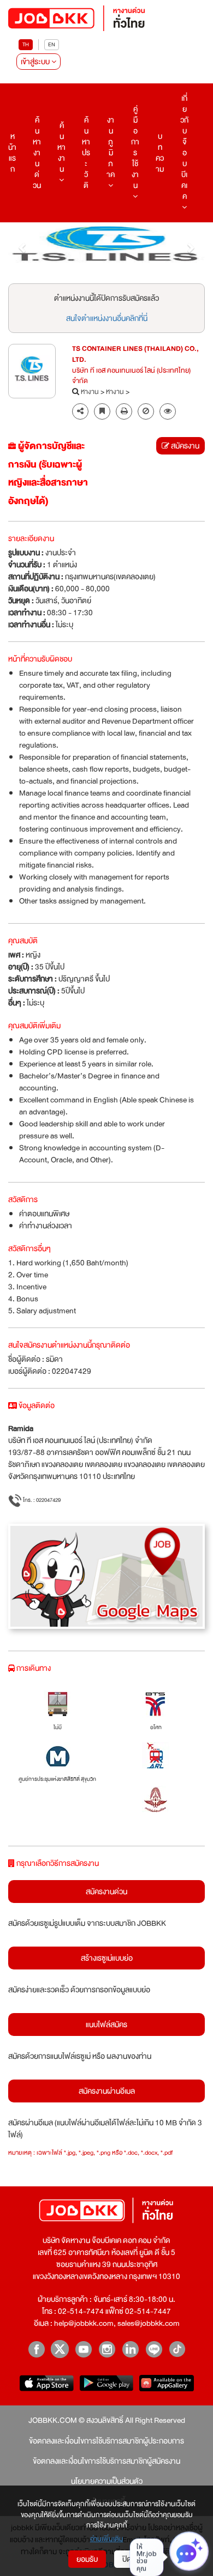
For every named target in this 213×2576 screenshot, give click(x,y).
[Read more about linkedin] (130, 2349)
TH (26, 44)
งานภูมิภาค (111, 147)
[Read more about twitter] (60, 2349)
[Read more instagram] (107, 2349)
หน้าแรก (12, 153)
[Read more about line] (154, 2349)
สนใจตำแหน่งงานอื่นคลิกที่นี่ (107, 318)
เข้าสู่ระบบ (36, 62)
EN (52, 44)
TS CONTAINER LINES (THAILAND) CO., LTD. (135, 355)
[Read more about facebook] (36, 2349)
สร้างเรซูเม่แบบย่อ (107, 1958)
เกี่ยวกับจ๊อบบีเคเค (184, 147)
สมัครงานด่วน (106, 1892)
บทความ (160, 153)
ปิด (127, 2559)
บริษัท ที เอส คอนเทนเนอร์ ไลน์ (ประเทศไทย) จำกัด (131, 377)
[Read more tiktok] (177, 2349)
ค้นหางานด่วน (37, 153)
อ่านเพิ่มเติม (107, 2539)
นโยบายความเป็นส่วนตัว (107, 2481)
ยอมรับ (87, 2559)
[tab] (168, 412)
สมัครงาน (184, 446)
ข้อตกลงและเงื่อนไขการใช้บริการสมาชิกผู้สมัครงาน (106, 2461)
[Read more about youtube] (83, 2349)
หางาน (90, 392)
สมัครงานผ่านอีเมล (107, 2091)
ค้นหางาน (61, 147)
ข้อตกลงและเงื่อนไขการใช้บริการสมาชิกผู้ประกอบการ (106, 2441)
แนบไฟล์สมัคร (106, 2025)
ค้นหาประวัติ (86, 153)
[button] (23, 247)
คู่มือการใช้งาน (135, 147)
